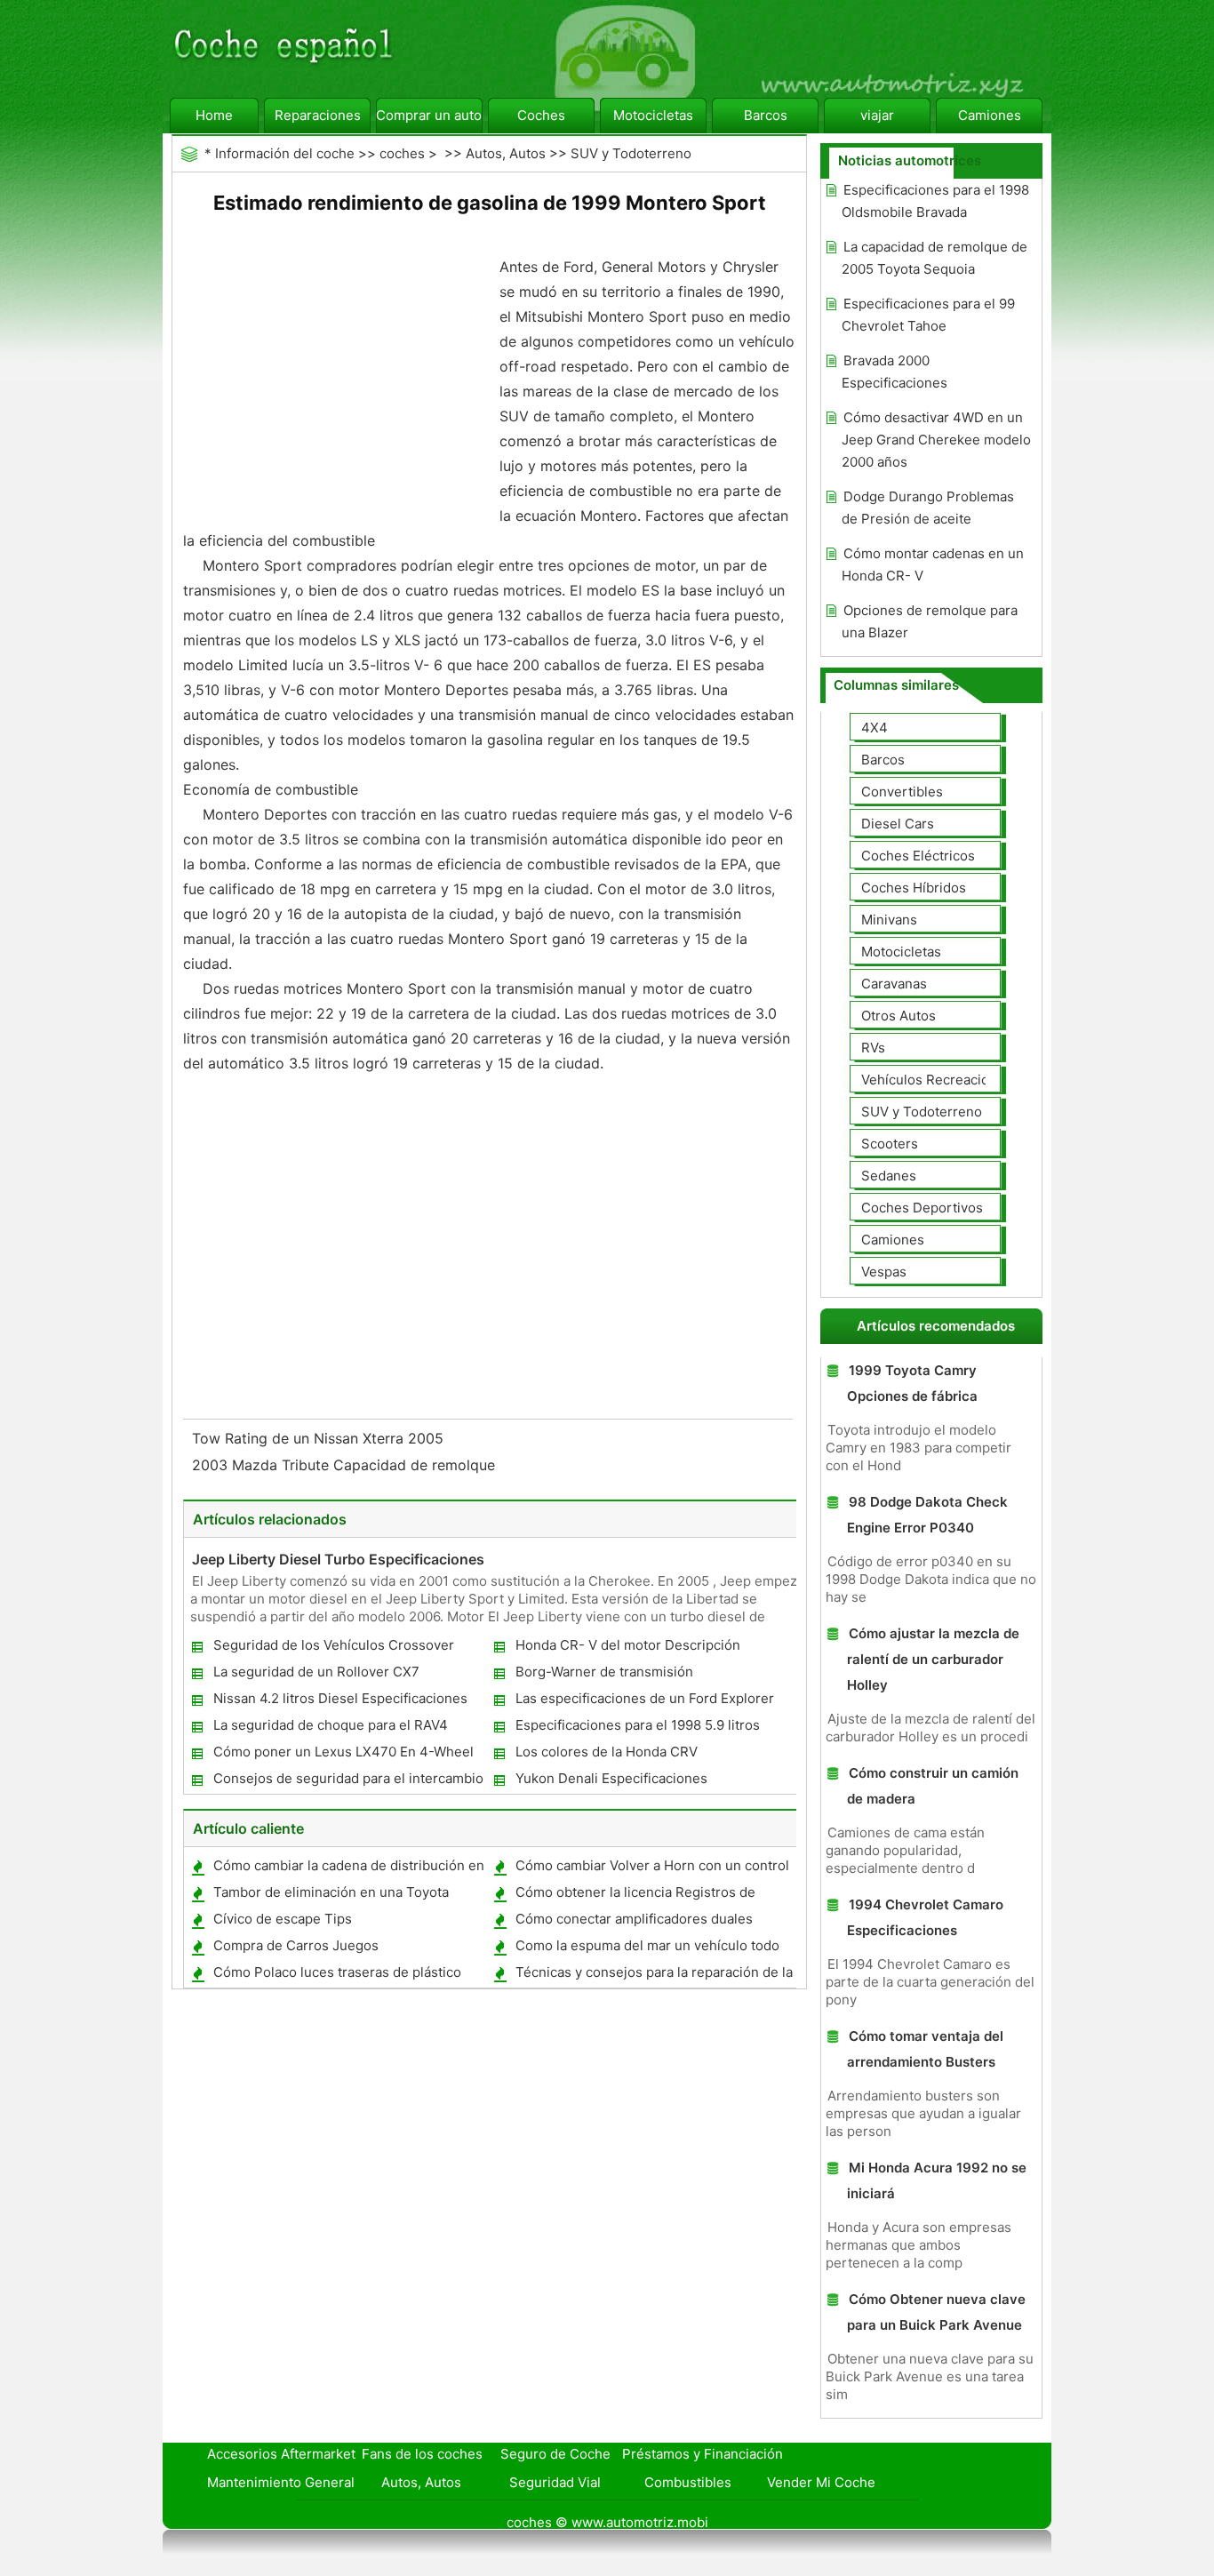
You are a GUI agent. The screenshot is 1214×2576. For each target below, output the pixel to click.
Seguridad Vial (555, 2482)
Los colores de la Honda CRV (607, 1752)
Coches (541, 115)
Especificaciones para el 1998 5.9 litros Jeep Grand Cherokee (637, 1728)
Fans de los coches (422, 2454)
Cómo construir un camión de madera (933, 1786)
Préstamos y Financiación (703, 2454)
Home (214, 115)
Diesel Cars (898, 824)
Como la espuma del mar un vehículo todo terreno (647, 1949)
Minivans (889, 920)
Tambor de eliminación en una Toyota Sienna (330, 1896)
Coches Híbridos (914, 888)
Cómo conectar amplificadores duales (634, 1919)
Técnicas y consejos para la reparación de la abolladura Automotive (653, 1976)
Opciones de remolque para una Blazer (930, 621)
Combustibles (688, 2482)
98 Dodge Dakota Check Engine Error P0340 (927, 1515)
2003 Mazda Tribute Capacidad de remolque (346, 1465)
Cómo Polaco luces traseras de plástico (337, 1972)
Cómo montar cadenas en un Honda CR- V (933, 564)
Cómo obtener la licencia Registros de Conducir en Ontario (635, 1896)
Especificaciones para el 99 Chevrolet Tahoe (928, 315)
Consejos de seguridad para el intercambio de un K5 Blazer (347, 1782)
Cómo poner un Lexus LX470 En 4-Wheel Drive (343, 1755)
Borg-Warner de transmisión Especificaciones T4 (603, 1675)
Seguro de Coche (555, 2454)
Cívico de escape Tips (283, 1919)
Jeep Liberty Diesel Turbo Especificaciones (338, 1559)
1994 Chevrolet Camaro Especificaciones (925, 1917)
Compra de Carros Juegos (296, 1945)
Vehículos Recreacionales (942, 1080)
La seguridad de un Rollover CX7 (316, 1672)
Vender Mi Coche (821, 2482)
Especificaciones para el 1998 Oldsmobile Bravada (935, 201)
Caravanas (894, 984)
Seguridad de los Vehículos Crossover (334, 1645)
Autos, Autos (506, 153)
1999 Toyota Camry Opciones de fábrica (912, 1383)
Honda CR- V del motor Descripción (628, 1645)
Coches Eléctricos (918, 856)
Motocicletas (653, 115)
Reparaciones (318, 115)
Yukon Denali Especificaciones (611, 1778)
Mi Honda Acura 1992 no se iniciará (937, 2180)
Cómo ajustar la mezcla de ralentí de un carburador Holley (933, 1659)
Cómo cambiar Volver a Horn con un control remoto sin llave (651, 1869)
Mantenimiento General (281, 2482)
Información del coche (285, 153)
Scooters (890, 1144)
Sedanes (889, 1176)
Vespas (884, 1272)
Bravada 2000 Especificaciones (895, 372)
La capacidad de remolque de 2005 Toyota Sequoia (934, 258)
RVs (873, 1048)
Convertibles (902, 792)
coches (402, 153)
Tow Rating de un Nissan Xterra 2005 (320, 1438)
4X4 (875, 728)
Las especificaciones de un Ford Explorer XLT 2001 (644, 1702)
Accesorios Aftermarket (281, 2454)
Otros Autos (899, 1016)
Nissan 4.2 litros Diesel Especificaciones (340, 1698)
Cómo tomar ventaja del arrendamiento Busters (925, 2049)
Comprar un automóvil (429, 115)
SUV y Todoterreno (631, 153)
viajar (877, 115)
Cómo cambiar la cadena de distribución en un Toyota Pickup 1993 (348, 1869)
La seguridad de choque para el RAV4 (331, 1725)
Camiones (990, 115)
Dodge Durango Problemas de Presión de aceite (928, 508)
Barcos (766, 115)
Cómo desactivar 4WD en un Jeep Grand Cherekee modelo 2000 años (936, 440)
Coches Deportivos (922, 1208)
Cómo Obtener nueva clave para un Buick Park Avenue (936, 2312)
